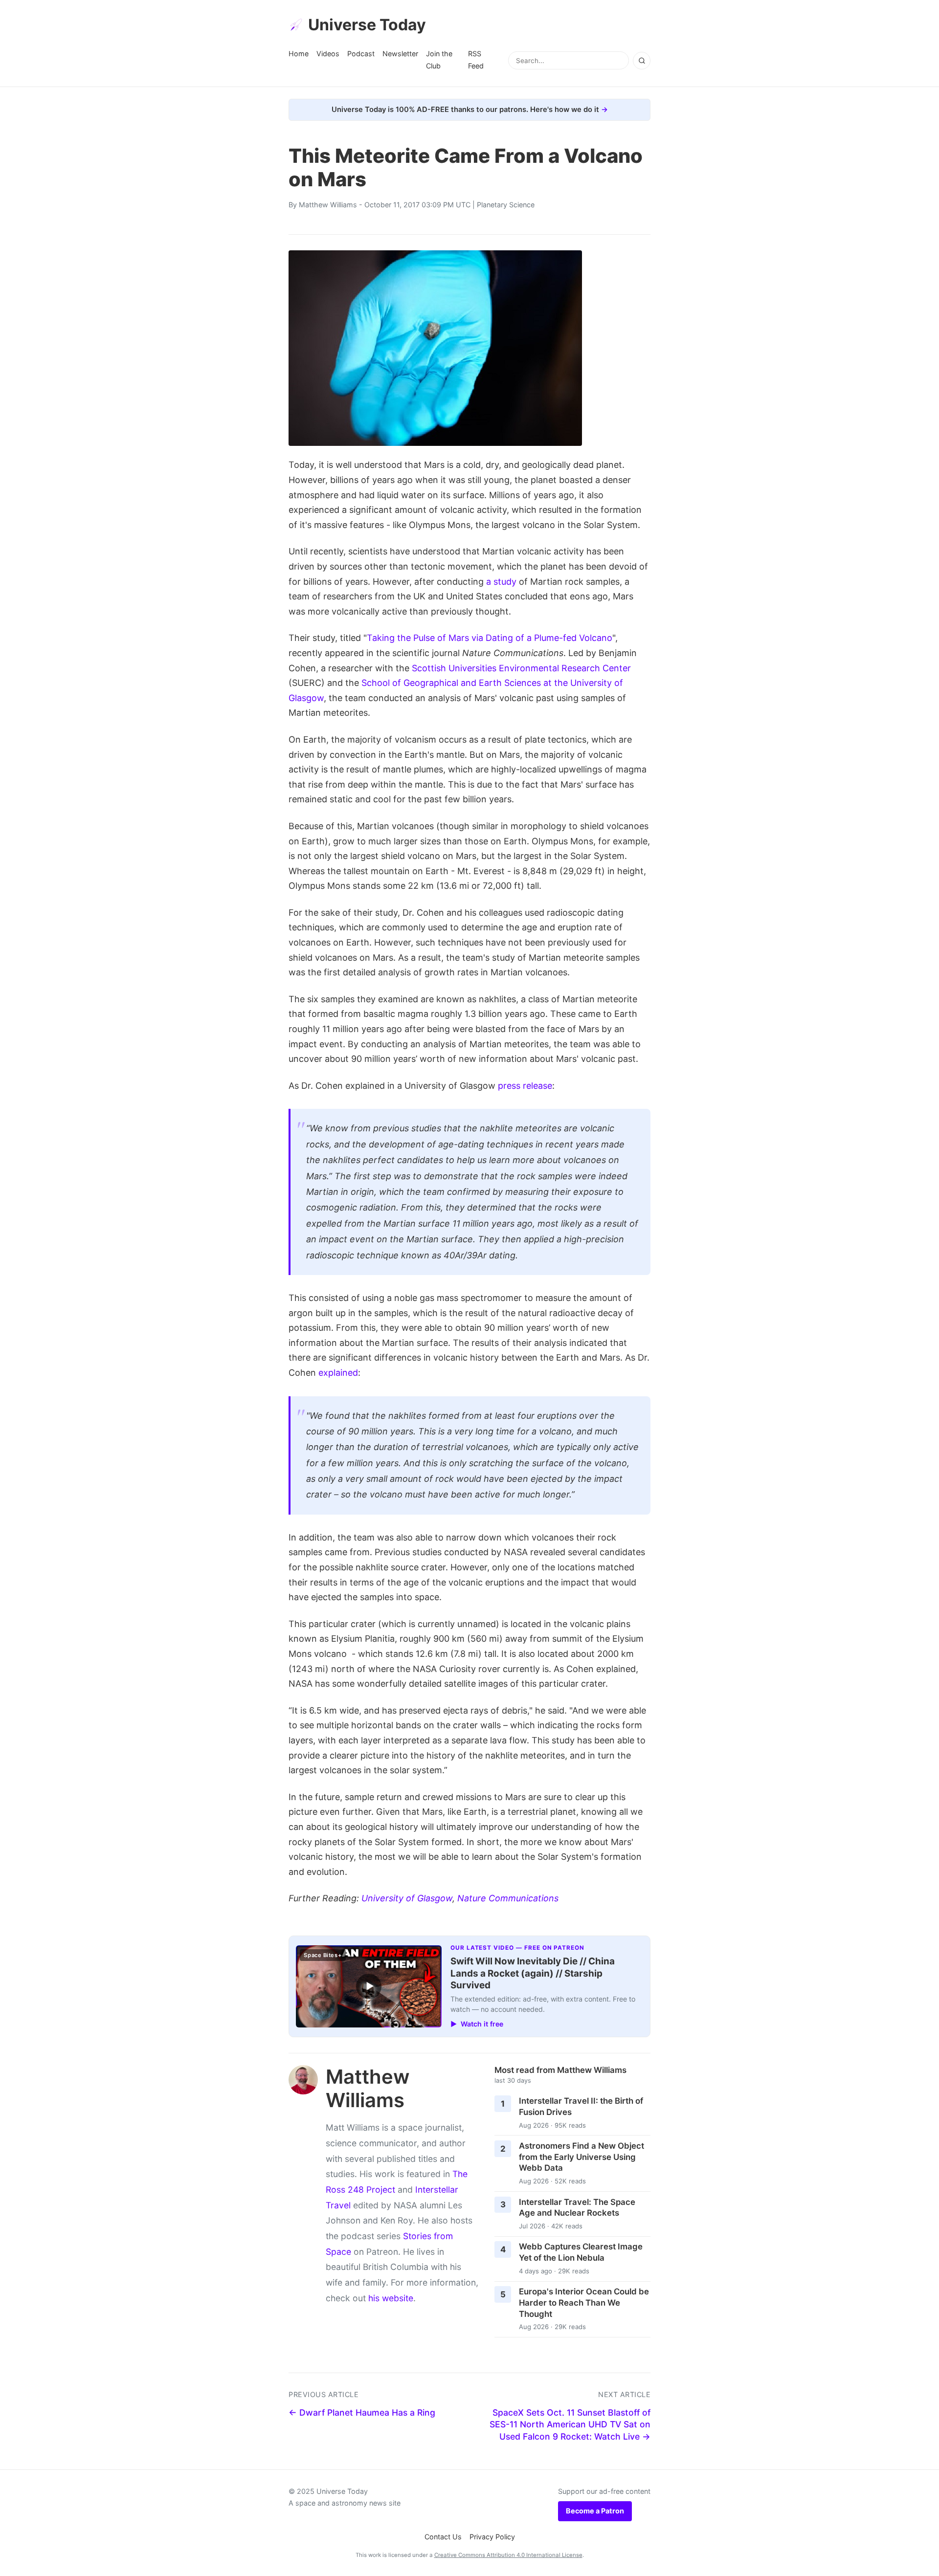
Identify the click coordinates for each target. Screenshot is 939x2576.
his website (391, 2298)
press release (525, 1086)
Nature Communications (508, 1898)
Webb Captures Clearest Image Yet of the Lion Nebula (581, 2252)
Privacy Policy (492, 2537)
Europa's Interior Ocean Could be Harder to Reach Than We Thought (584, 2302)
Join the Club (439, 59)
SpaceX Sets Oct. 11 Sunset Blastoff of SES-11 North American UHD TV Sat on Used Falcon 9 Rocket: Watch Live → (570, 2424)
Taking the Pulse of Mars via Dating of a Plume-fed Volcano (490, 638)
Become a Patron (595, 2511)
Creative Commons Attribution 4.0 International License (508, 2555)
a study (501, 582)
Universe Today (367, 25)
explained (338, 1373)
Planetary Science (506, 205)
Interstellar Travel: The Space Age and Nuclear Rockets (577, 2208)
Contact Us (443, 2537)
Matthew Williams (328, 205)
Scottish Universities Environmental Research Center (521, 668)
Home (299, 54)
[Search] (642, 61)
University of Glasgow (407, 1898)
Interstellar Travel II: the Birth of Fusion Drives (581, 2106)
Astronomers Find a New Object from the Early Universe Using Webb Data (581, 2157)
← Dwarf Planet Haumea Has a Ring (362, 2412)
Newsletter (400, 54)
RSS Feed (476, 59)
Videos (328, 54)
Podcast (361, 54)
